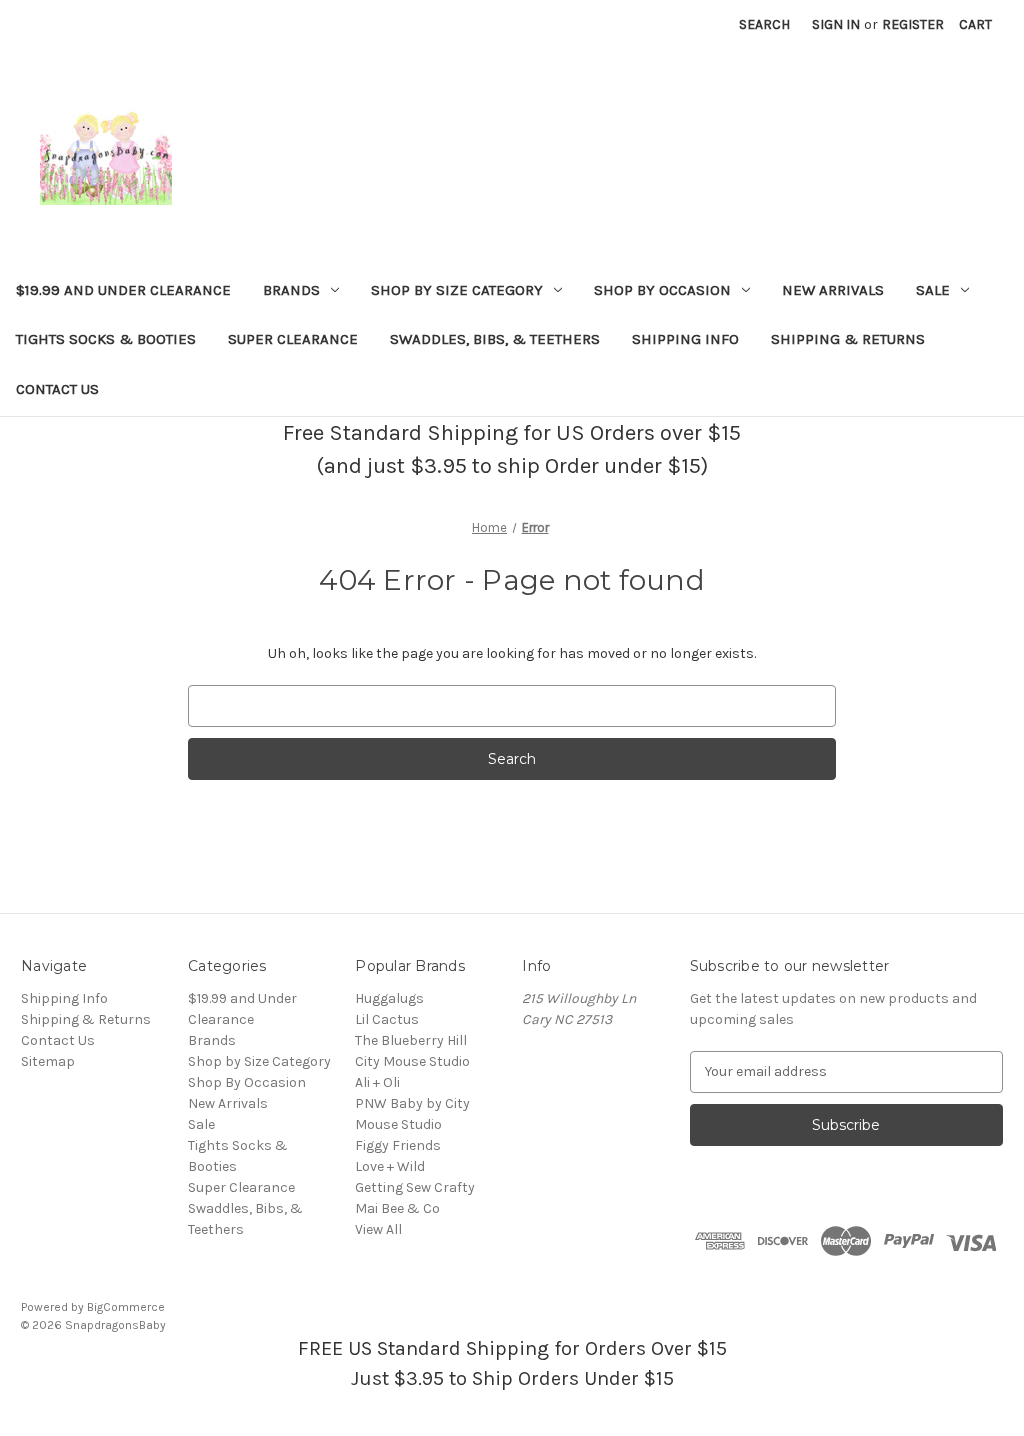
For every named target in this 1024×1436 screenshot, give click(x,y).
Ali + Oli (377, 1082)
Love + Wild (390, 1166)
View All (378, 1229)
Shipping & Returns (848, 339)
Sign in (836, 24)
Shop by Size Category (457, 290)
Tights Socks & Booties (106, 339)
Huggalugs (389, 998)
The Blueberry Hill (411, 1040)
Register (913, 24)
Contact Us (57, 389)
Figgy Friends (398, 1145)
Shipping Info (685, 339)
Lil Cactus (387, 1019)
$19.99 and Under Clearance (123, 290)
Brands (291, 290)
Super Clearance (293, 339)
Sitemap (48, 1061)
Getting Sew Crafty (415, 1187)
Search (764, 24)
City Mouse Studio (412, 1061)
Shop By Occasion (662, 290)
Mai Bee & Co (397, 1208)
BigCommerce (126, 1307)
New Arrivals (833, 290)
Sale (933, 290)
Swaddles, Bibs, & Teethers (495, 339)
